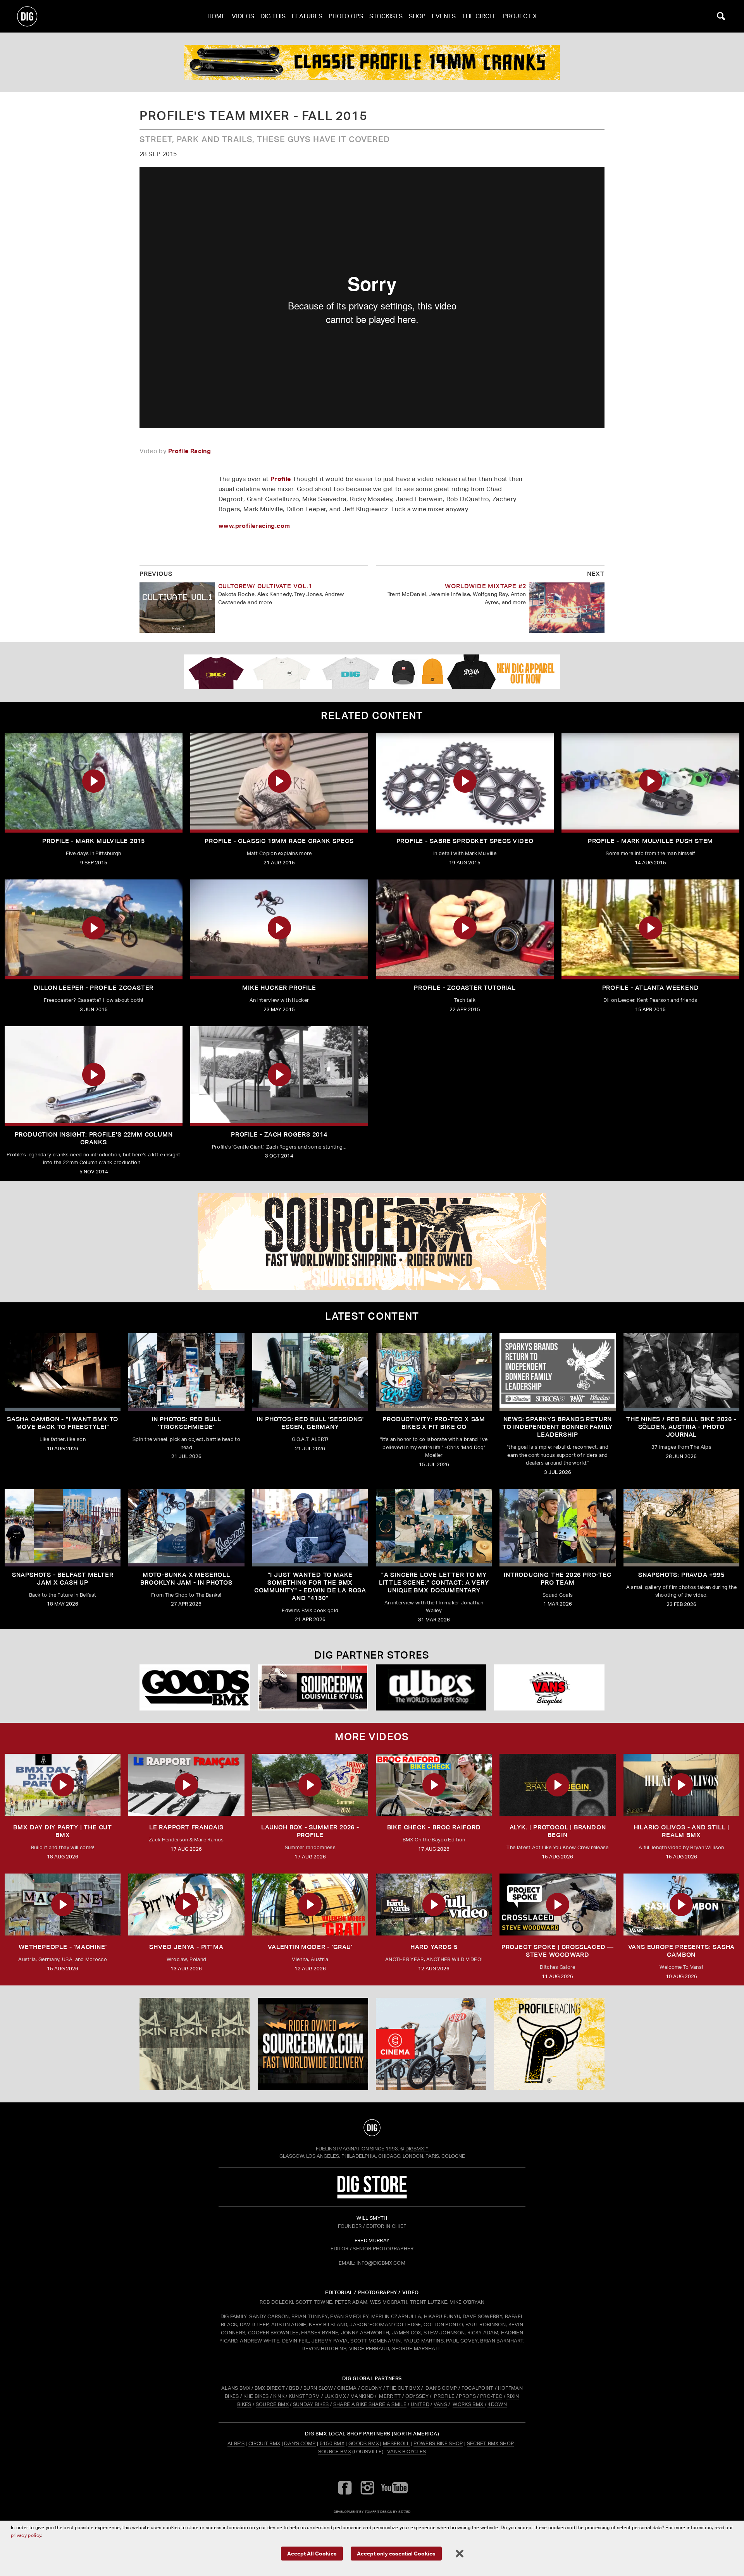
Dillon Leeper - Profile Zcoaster (94, 988)
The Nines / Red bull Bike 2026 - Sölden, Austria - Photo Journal (681, 1427)
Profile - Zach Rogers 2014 (279, 1134)
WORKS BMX (468, 2404)
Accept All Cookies (312, 2553)
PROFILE (444, 2396)
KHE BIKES (256, 2396)
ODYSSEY (417, 2396)
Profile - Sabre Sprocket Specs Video (465, 841)
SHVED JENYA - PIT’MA (186, 1947)
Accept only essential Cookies (396, 2553)
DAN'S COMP (441, 2388)
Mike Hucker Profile (279, 988)
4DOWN (497, 2404)
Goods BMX (364, 2443)
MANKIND (362, 2396)
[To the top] (372, 2128)
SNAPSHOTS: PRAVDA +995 (681, 1575)
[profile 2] (372, 62)
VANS (440, 2404)
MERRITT (390, 2396)
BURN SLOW (318, 2388)
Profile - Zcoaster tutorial (465, 988)
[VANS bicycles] (549, 1687)
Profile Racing (190, 451)
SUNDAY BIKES (311, 2404)
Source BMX (335, 2451)
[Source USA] (313, 1687)
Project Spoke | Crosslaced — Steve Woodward (558, 1951)
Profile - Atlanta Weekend (651, 988)
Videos (243, 16)
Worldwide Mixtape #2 (485, 586)
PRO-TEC (491, 2396)
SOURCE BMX (272, 2404)
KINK (279, 2396)
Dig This (273, 16)
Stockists (386, 16)
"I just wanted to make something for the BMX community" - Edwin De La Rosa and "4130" (310, 1586)
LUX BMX (335, 2396)
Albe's (236, 2443)
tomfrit (372, 2512)
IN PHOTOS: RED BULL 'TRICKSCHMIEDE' (186, 1423)
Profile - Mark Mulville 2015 (94, 841)
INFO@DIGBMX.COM (381, 2263)
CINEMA (347, 2388)
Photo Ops (346, 16)
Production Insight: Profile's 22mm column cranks (94, 1138)
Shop (417, 16)
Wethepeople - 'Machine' (63, 1947)
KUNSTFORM (304, 2396)
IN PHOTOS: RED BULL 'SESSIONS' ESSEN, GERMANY (310, 1423)
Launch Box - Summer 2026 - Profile (310, 1831)
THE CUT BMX (403, 2388)
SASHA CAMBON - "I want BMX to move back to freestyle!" (63, 1423)
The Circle (479, 16)
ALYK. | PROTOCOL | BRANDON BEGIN (558, 1831)
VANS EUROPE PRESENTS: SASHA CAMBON (682, 1951)
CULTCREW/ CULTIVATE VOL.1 (265, 586)
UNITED (420, 2404)
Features (307, 16)
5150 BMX (332, 2443)
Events (444, 16)
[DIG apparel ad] (372, 672)
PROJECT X (520, 16)
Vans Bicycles (406, 2451)
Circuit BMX (264, 2443)
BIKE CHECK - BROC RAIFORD (434, 1827)
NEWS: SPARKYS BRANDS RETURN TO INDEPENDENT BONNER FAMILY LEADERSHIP (558, 1427)
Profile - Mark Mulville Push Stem (650, 841)
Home (216, 16)
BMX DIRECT (270, 2388)
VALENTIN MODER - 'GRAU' (310, 1947)
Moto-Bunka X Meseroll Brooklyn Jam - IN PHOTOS (186, 1579)
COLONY (372, 2388)
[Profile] (549, 2044)
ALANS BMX (236, 2388)
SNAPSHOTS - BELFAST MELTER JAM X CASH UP (63, 1579)
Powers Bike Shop (438, 2443)
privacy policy (26, 2535)
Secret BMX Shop (491, 2443)
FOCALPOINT (478, 2388)
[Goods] (195, 1687)
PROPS (467, 2396)
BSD (294, 2388)
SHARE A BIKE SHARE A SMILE (370, 2404)
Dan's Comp (300, 2443)
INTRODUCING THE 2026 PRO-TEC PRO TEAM (557, 1579)
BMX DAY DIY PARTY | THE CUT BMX (63, 1831)
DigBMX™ (417, 2149)
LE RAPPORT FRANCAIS (186, 1827)
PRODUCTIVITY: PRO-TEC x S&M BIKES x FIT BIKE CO (434, 1423)
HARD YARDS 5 (434, 1947)
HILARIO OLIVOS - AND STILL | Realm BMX (681, 1831)
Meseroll (396, 2443)
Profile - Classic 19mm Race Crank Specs (279, 841)
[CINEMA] (431, 2044)
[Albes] (431, 1687)
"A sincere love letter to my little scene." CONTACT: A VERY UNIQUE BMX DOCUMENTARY (434, 1583)
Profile (281, 479)
